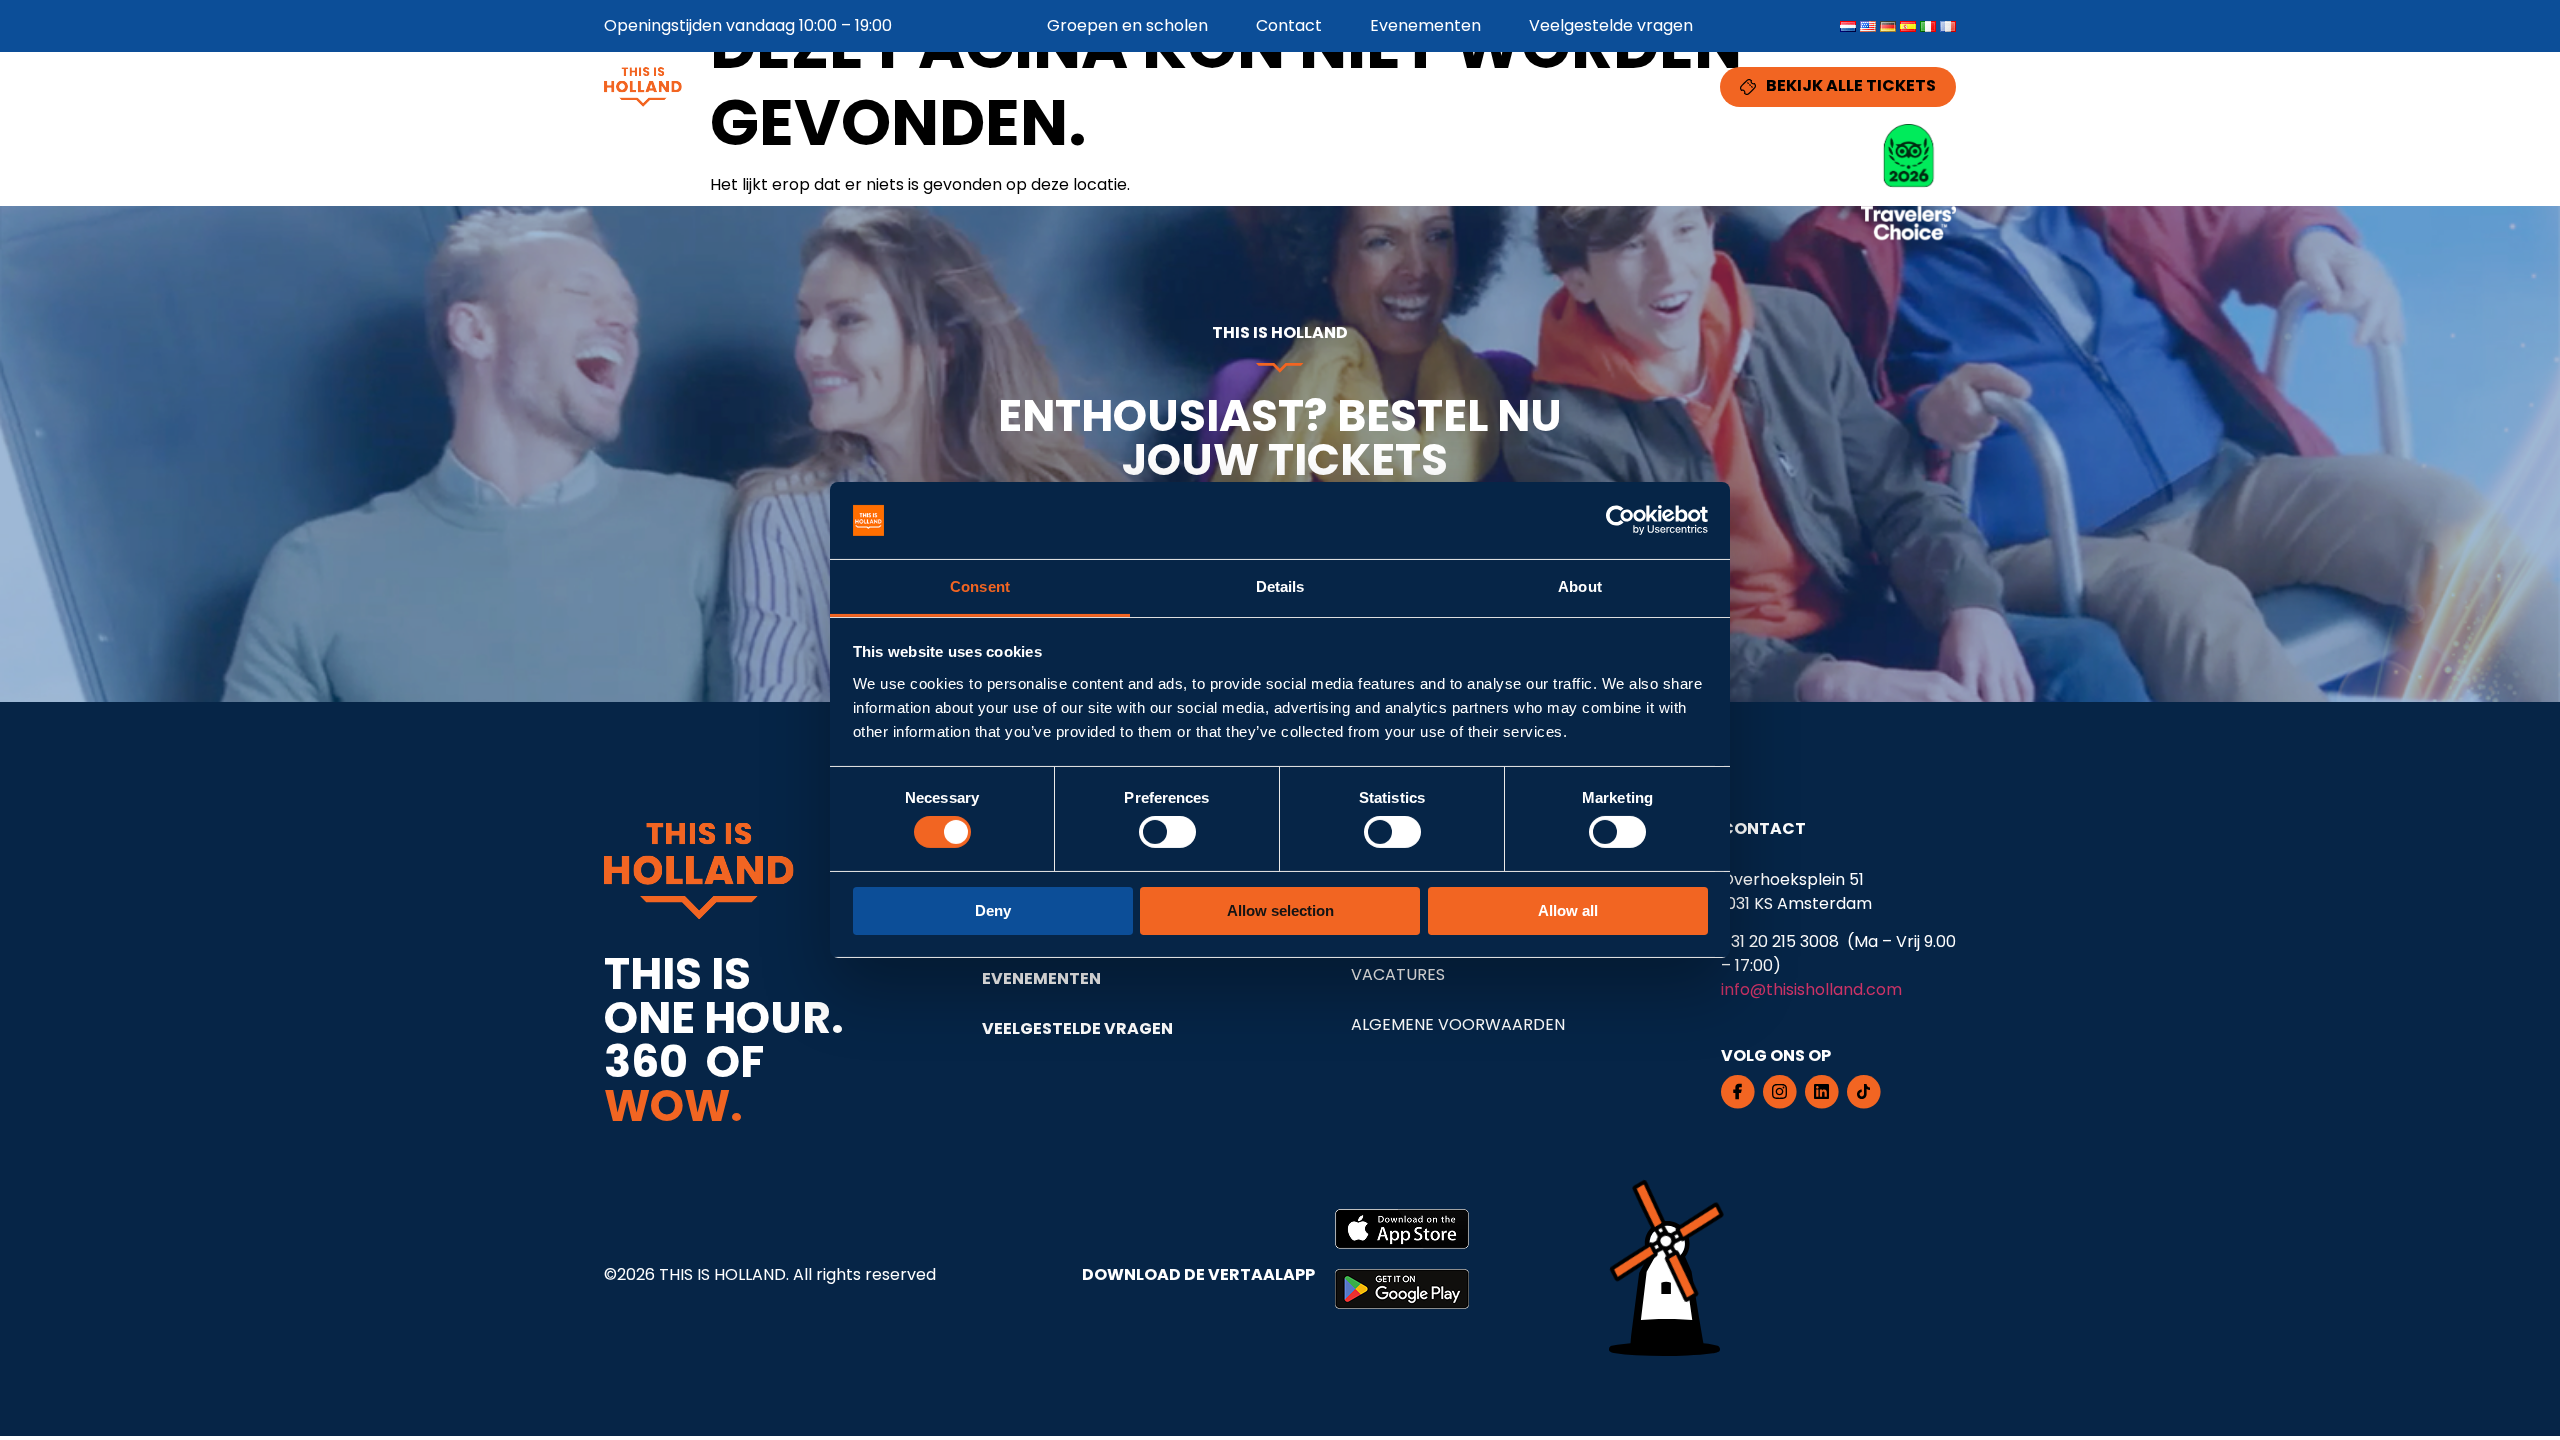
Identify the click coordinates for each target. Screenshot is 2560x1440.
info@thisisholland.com (1811, 989)
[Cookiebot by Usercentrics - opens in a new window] (1620, 520)
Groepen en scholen (1127, 26)
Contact (1289, 26)
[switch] (1167, 832)
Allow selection (1280, 910)
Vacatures (1398, 975)
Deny (993, 910)
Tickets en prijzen (1327, 86)
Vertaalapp (1489, 86)
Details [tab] (1280, 586)
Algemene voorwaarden (1458, 1025)
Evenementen (1425, 26)
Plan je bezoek (1639, 86)
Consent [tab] (980, 586)
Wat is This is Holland (1130, 86)
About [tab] (1580, 586)
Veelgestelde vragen (1611, 26)
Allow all (1568, 910)
